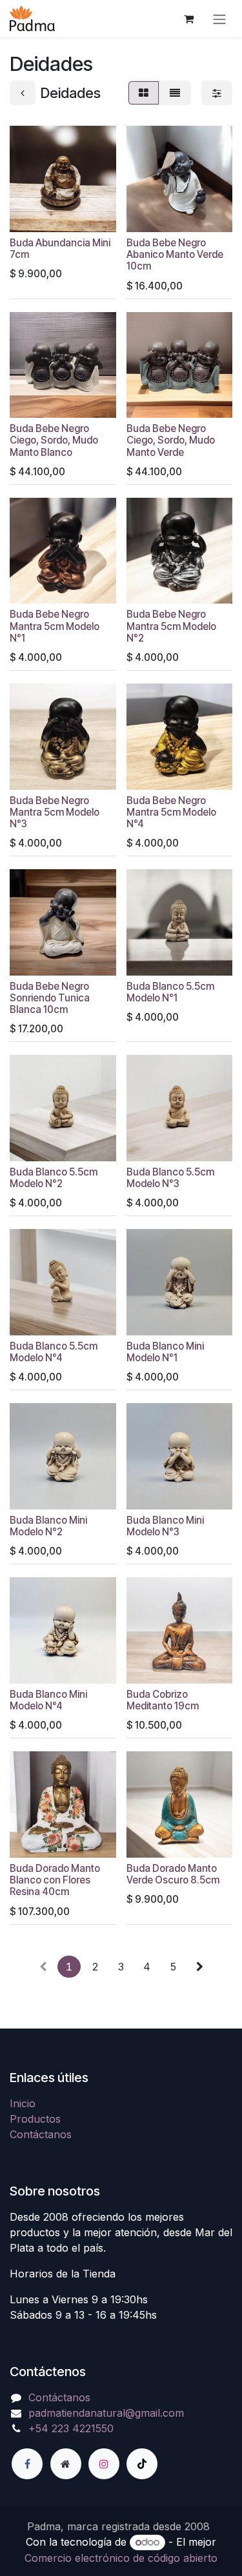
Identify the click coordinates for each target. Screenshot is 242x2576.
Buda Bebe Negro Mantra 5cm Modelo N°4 (171, 812)
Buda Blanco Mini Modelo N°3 (165, 1526)
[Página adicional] (66, 2464)
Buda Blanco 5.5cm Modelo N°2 (54, 1178)
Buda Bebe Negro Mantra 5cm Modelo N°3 (55, 812)
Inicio (23, 2103)
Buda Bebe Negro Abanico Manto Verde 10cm (175, 254)
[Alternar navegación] (219, 19)
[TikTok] (142, 2464)
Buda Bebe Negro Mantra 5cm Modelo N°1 (55, 626)
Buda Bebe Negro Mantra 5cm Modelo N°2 (171, 626)
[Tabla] (144, 93)
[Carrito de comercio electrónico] (188, 19)
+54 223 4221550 (71, 2428)
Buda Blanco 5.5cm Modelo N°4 (54, 1352)
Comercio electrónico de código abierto (121, 2558)
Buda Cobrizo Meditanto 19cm (163, 1700)
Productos (35, 2119)
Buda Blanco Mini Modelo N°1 (165, 1352)
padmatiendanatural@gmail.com (106, 2413)
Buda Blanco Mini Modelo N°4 (48, 1700)
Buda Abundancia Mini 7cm (60, 249)
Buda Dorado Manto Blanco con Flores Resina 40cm (55, 1880)
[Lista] (175, 93)
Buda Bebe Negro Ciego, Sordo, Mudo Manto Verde (171, 440)
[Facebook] (27, 2464)
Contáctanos (41, 2134)
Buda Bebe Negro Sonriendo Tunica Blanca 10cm (50, 998)
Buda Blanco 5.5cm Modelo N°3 (170, 1178)
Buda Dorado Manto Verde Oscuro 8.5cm (173, 1874)
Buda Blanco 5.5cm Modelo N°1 (170, 992)
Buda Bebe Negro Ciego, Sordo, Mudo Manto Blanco (54, 440)
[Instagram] (104, 2464)
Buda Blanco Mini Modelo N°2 (48, 1526)
